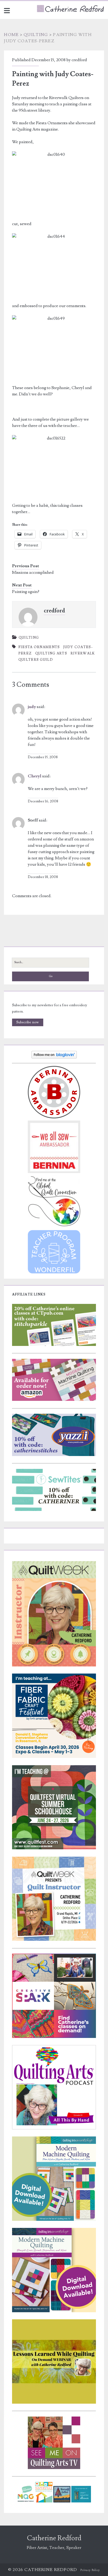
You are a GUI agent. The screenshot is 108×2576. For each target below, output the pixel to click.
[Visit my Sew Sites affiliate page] (54, 1510)
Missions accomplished (33, 572)
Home (11, 35)
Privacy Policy (90, 2570)
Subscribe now (28, 1022)
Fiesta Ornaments (39, 647)
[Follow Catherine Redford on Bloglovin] (54, 1057)
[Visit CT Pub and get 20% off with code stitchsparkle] (54, 1345)
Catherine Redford (54, 2538)
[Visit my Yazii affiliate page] (54, 1455)
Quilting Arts (51, 653)
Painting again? (26, 592)
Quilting (36, 35)
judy (32, 707)
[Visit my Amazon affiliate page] (54, 1400)
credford (79, 60)
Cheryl (35, 776)
